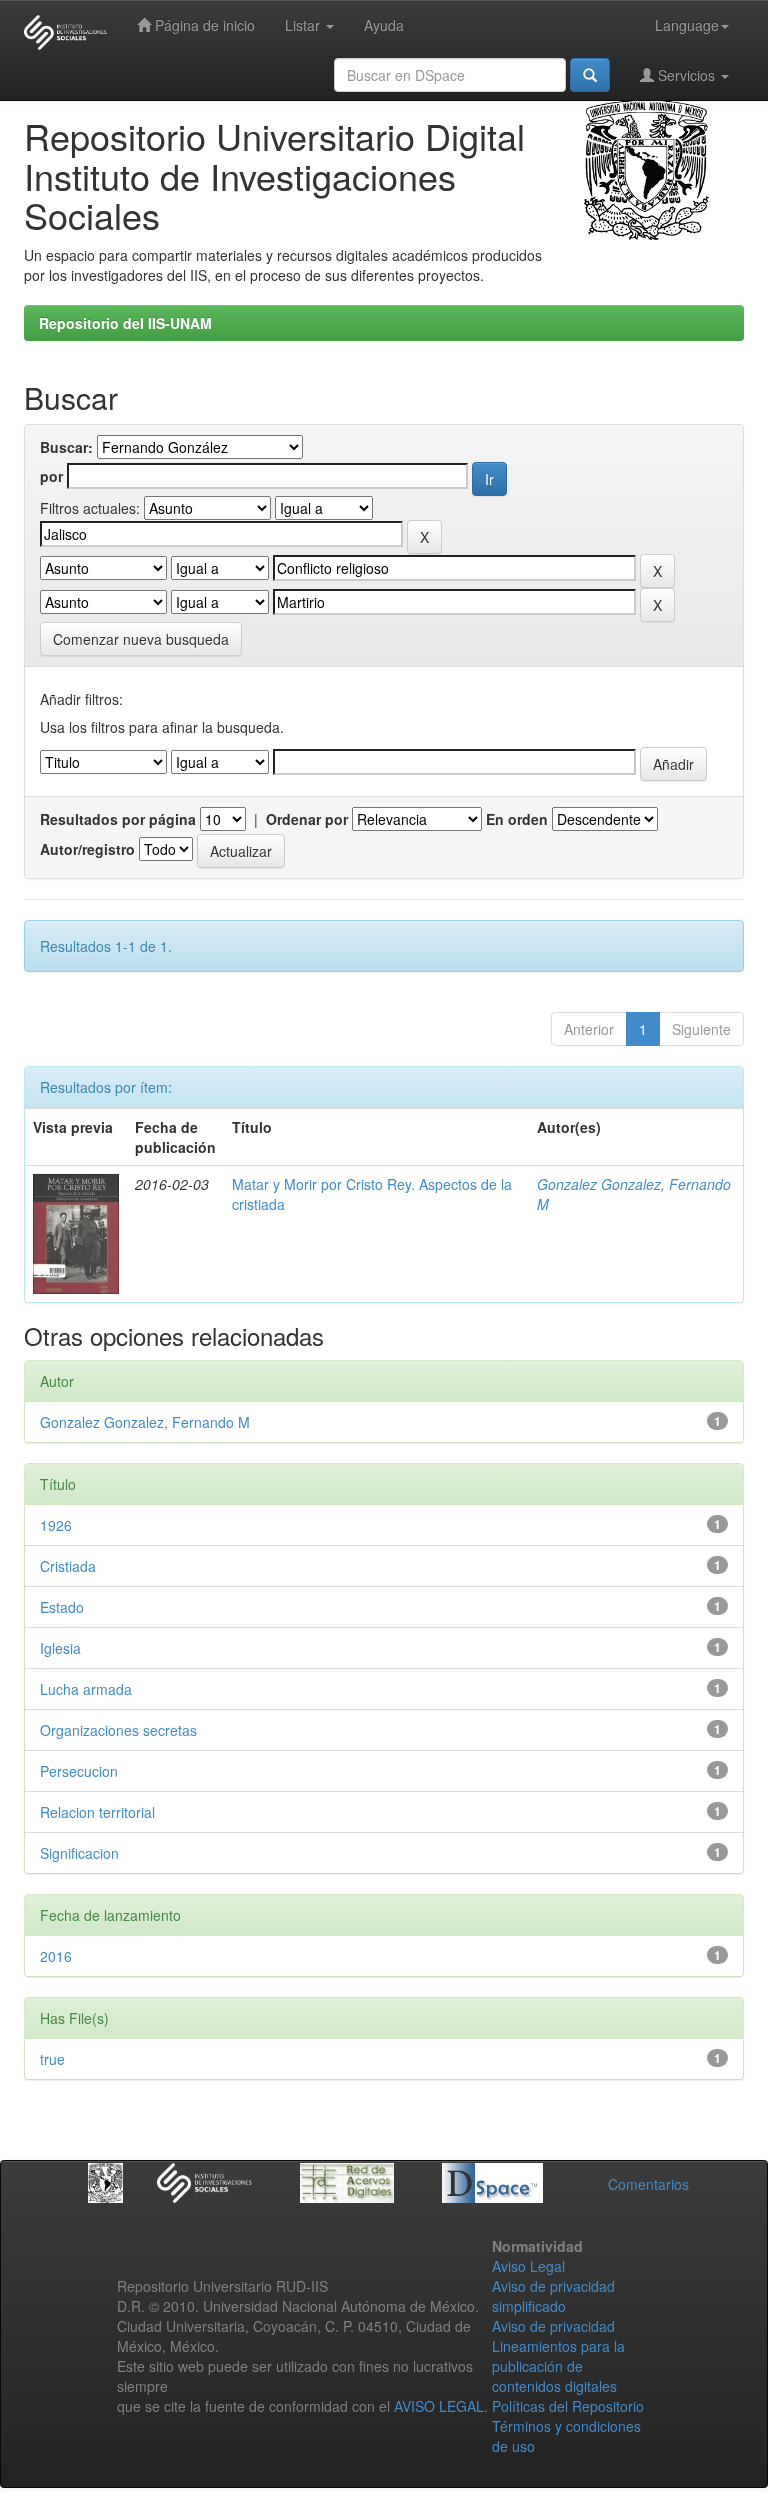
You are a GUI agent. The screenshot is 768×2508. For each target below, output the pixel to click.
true (52, 2059)
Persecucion (79, 1771)
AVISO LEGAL (439, 2406)
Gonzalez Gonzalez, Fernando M (145, 1422)
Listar (304, 25)
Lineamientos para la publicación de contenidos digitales (558, 2366)
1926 (56, 1525)
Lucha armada (86, 1689)
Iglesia (60, 1648)
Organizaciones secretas (118, 1730)
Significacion (79, 1853)
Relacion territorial (97, 1812)
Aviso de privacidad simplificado (553, 2296)
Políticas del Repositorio (568, 2406)
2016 (56, 1956)
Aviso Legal (528, 2266)
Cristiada (68, 1566)
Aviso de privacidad (553, 2326)
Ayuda (384, 25)
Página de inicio (203, 25)
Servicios (686, 75)
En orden (517, 819)
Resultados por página (118, 819)
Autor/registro (87, 849)
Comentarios (648, 2184)
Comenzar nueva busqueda (141, 639)
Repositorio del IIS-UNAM (125, 323)
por (51, 476)
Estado (62, 1607)
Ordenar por (307, 819)
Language (687, 25)
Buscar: (66, 447)
